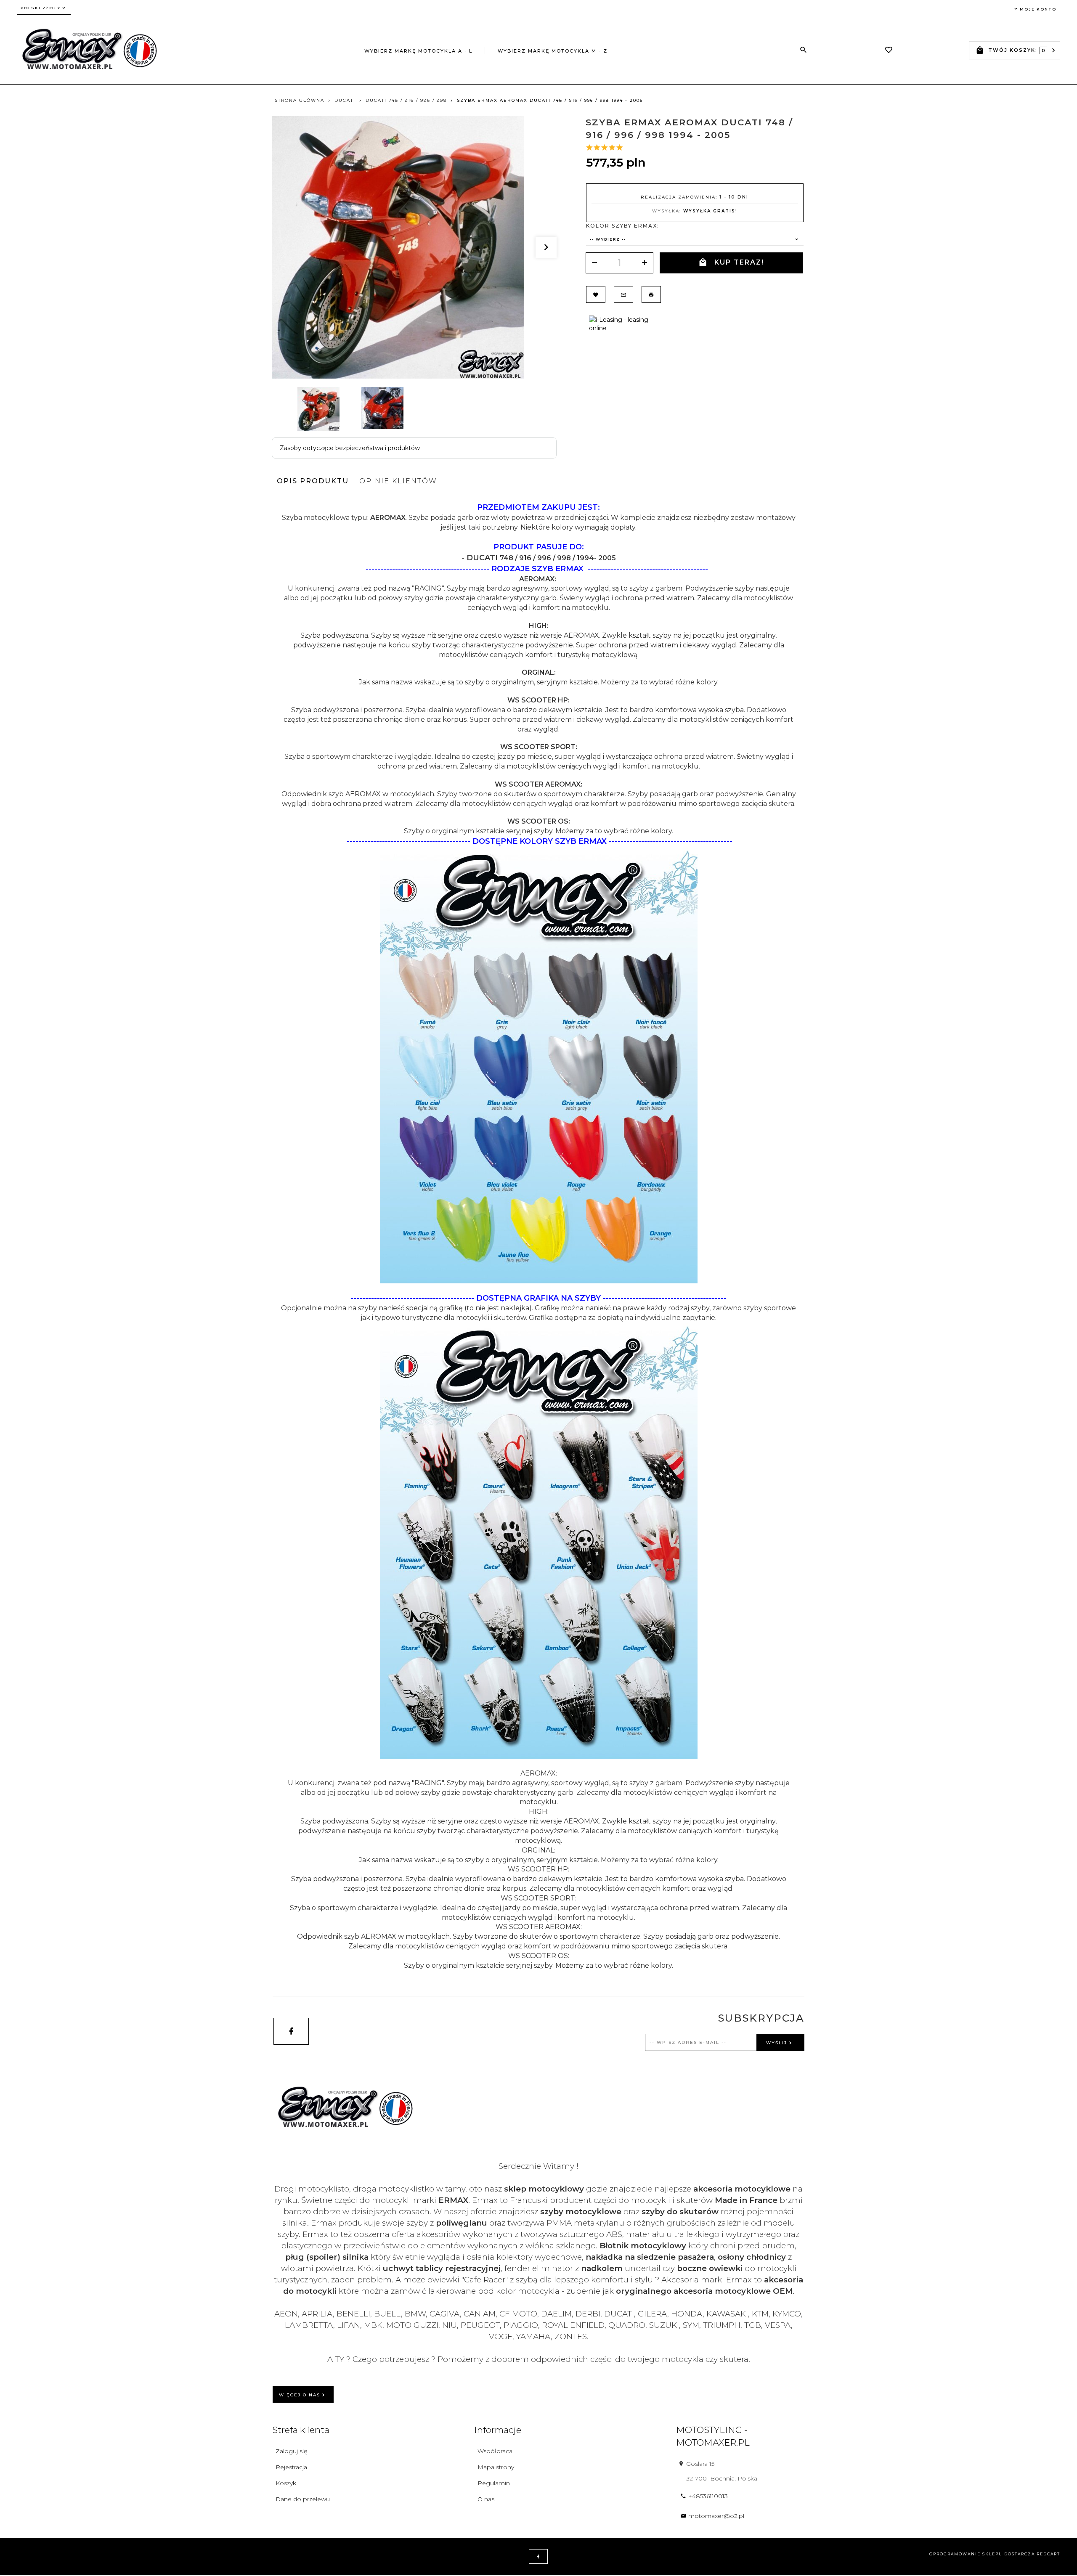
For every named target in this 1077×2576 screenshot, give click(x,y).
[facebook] (291, 2031)
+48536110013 (708, 2496)
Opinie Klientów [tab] (398, 481)
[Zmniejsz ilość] (594, 263)
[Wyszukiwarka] (804, 50)
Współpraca (495, 2451)
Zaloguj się (291, 2451)
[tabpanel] (538, 1236)
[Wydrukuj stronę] (651, 294)
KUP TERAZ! (739, 262)
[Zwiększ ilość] (645, 263)
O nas (486, 2499)
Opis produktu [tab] (313, 481)
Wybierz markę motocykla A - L (418, 51)
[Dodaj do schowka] (596, 294)
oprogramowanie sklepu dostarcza (982, 2554)
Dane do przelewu (303, 2499)
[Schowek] (889, 51)
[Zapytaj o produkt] (623, 294)
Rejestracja (291, 2467)
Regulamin (494, 2483)
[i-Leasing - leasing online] (622, 323)
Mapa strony (496, 2467)
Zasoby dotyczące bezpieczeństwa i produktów (350, 448)
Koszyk (286, 2483)
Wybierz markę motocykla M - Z (553, 51)
